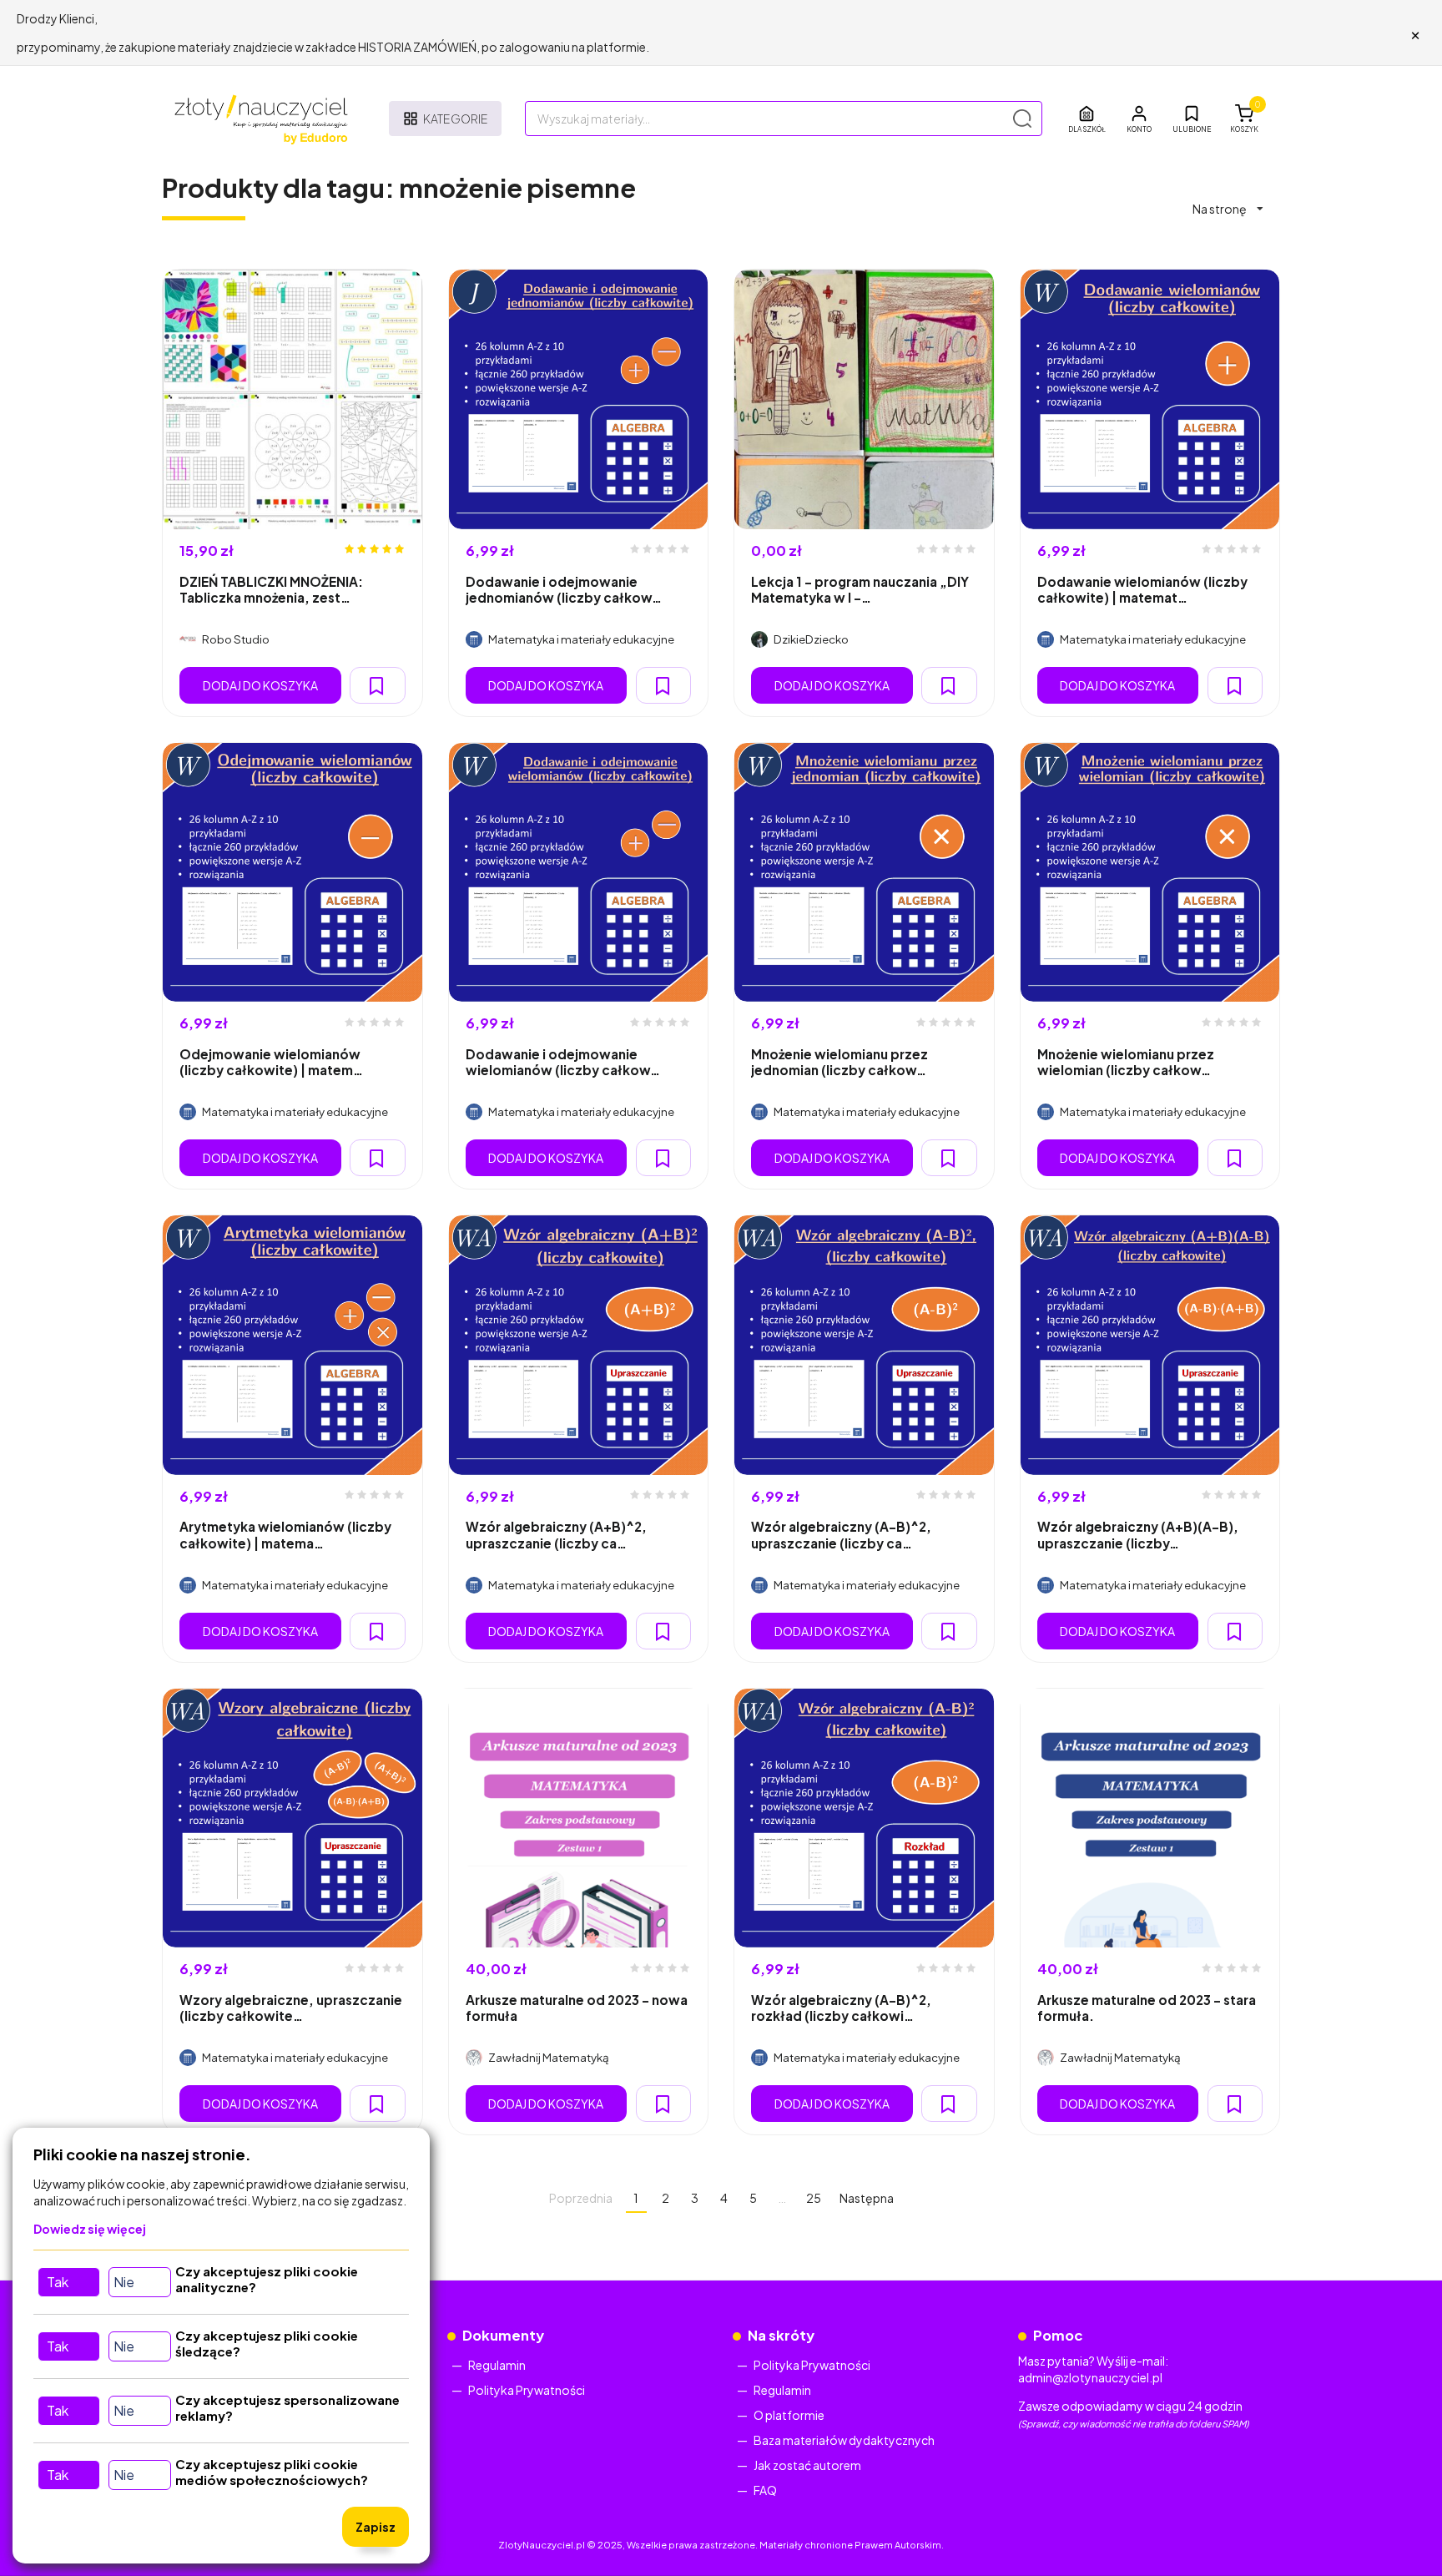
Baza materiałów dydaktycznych (844, 2440)
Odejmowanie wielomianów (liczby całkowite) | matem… (271, 1062)
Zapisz (376, 2527)
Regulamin (497, 2365)
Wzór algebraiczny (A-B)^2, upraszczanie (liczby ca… (841, 1534)
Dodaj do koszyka (260, 685)
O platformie (789, 2415)
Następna (867, 2198)
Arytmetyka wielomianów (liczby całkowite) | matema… (285, 1534)
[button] (1139, 119)
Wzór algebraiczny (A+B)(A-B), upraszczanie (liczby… (1138, 1534)
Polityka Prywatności (527, 2390)
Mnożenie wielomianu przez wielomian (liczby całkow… (1126, 1062)
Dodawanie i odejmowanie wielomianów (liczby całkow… (563, 1062)
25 (814, 2198)
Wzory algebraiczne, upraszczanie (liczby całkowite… (291, 2008)
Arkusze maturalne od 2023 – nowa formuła (577, 2008)
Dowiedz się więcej (90, 2229)
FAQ (765, 2490)
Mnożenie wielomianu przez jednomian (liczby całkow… (839, 1062)
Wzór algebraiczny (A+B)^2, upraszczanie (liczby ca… (556, 1534)
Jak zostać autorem (807, 2465)
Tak (58, 2282)
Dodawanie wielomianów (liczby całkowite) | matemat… (1142, 589)
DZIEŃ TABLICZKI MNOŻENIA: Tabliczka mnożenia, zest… (271, 589)
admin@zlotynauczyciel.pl (1090, 2377)
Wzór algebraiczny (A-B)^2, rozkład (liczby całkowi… (841, 2008)
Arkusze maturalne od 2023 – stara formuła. (1147, 2008)
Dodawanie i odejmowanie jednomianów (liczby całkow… (564, 589)
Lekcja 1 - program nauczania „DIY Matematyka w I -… (860, 589)
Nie (124, 2282)
